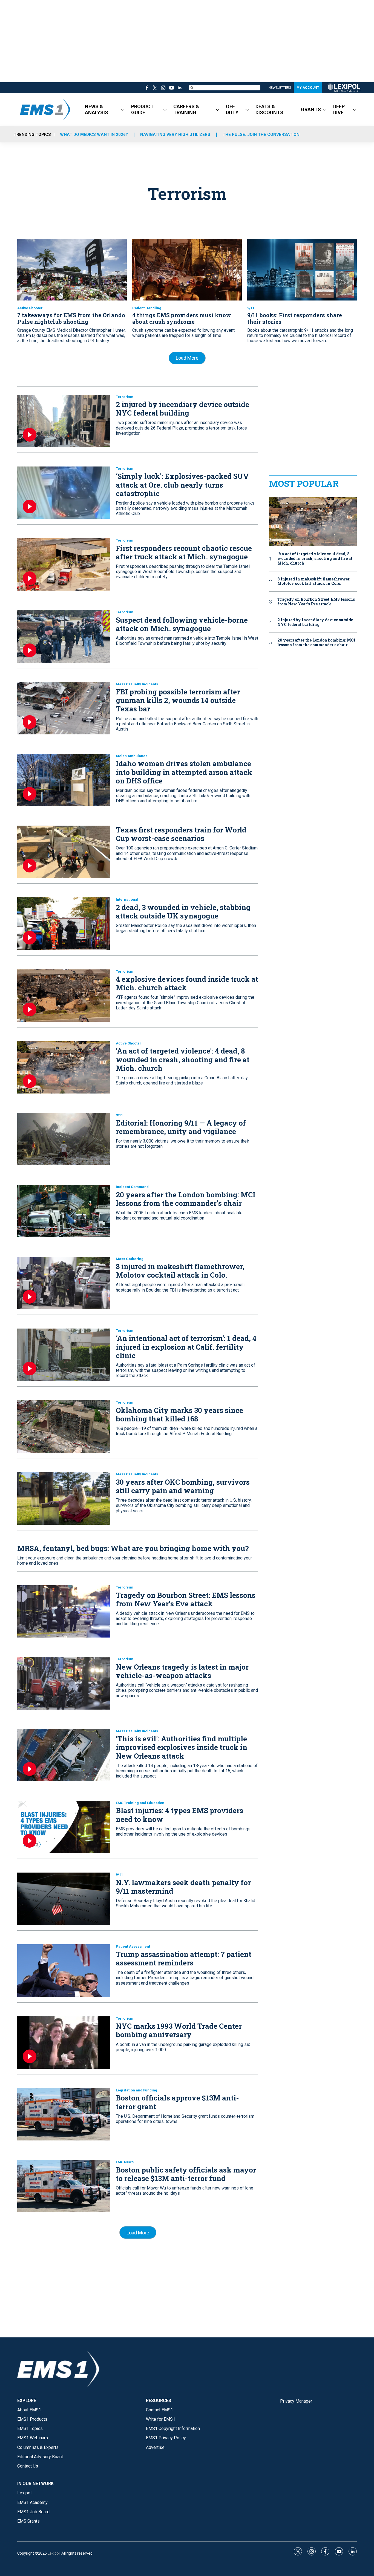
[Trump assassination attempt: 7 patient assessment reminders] (64, 1970)
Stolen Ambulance (132, 756)
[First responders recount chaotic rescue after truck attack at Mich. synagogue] (64, 564)
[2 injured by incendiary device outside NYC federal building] (64, 421)
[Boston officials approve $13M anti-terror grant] (64, 2114)
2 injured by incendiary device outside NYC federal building (182, 409)
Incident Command (132, 1187)
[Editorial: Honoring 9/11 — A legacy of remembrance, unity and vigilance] (64, 1139)
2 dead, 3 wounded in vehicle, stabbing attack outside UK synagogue (183, 911)
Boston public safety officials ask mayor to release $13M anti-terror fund (186, 2174)
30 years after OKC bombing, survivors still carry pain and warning (183, 1486)
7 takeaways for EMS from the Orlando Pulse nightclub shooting (71, 318)
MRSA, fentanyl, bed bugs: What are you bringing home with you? (133, 1548)
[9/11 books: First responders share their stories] (302, 270)
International (127, 899)
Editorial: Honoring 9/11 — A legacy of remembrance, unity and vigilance (181, 1127)
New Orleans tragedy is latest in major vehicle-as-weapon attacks (182, 1671)
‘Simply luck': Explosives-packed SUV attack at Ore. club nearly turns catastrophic (182, 485)
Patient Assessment (133, 1946)
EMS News (125, 2162)
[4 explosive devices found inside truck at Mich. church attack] (64, 996)
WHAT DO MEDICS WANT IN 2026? (94, 134)
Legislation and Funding (136, 2090)
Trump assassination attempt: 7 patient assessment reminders (184, 1958)
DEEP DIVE (339, 109)
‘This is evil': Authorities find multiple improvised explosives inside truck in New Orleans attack (182, 1747)
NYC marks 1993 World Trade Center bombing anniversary (179, 2030)
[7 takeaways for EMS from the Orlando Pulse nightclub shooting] (72, 270)
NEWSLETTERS (280, 88)
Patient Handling (147, 308)
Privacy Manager (296, 2401)
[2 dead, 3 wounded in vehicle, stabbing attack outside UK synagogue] (64, 924)
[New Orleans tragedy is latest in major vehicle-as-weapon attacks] (64, 1683)
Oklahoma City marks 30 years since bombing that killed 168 (179, 1414)
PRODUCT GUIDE (142, 109)
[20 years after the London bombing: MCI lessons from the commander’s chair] (64, 1211)
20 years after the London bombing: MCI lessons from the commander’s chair (186, 1199)
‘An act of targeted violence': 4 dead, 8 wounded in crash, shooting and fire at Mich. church (183, 1059)
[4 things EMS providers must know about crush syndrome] (187, 270)
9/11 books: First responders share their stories (295, 318)
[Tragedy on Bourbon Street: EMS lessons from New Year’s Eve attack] (64, 1611)
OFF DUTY (232, 109)
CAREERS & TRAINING (186, 109)
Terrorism (125, 397)
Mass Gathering (130, 1259)
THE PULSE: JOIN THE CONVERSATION (261, 134)
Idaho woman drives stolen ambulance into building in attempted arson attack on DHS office (184, 772)
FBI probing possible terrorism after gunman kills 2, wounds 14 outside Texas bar (178, 700)
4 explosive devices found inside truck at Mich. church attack (187, 983)
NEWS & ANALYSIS (97, 109)
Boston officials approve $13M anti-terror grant (177, 2102)
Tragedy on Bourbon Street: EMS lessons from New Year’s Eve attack (186, 1599)
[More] (123, 110)
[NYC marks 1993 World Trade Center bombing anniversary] (64, 2043)
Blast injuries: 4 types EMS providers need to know (179, 1815)
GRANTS (311, 109)
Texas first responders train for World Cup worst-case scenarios (181, 834)
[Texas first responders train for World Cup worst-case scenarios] (64, 852)
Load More (187, 358)
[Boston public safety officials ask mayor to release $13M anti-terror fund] (64, 2186)
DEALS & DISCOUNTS (269, 109)
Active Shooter (30, 308)
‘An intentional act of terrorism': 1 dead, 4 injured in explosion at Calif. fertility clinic (186, 1347)
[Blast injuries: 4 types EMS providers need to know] (64, 1827)
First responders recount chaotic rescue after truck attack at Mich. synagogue (184, 552)
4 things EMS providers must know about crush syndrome (182, 318)
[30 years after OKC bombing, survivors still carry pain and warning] (64, 1498)
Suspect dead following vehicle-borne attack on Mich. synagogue (182, 624)
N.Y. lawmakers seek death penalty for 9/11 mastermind (183, 1887)
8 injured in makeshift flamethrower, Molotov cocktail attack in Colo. (180, 1271)
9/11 (251, 308)
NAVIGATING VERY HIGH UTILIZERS (175, 134)
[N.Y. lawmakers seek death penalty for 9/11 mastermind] (64, 1899)
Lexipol (54, 2553)
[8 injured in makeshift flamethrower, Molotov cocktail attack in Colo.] (64, 1283)
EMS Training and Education (140, 1803)
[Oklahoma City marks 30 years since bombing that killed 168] (64, 1426)
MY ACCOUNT (308, 88)
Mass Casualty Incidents (137, 684)
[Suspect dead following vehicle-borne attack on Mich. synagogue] (64, 636)
